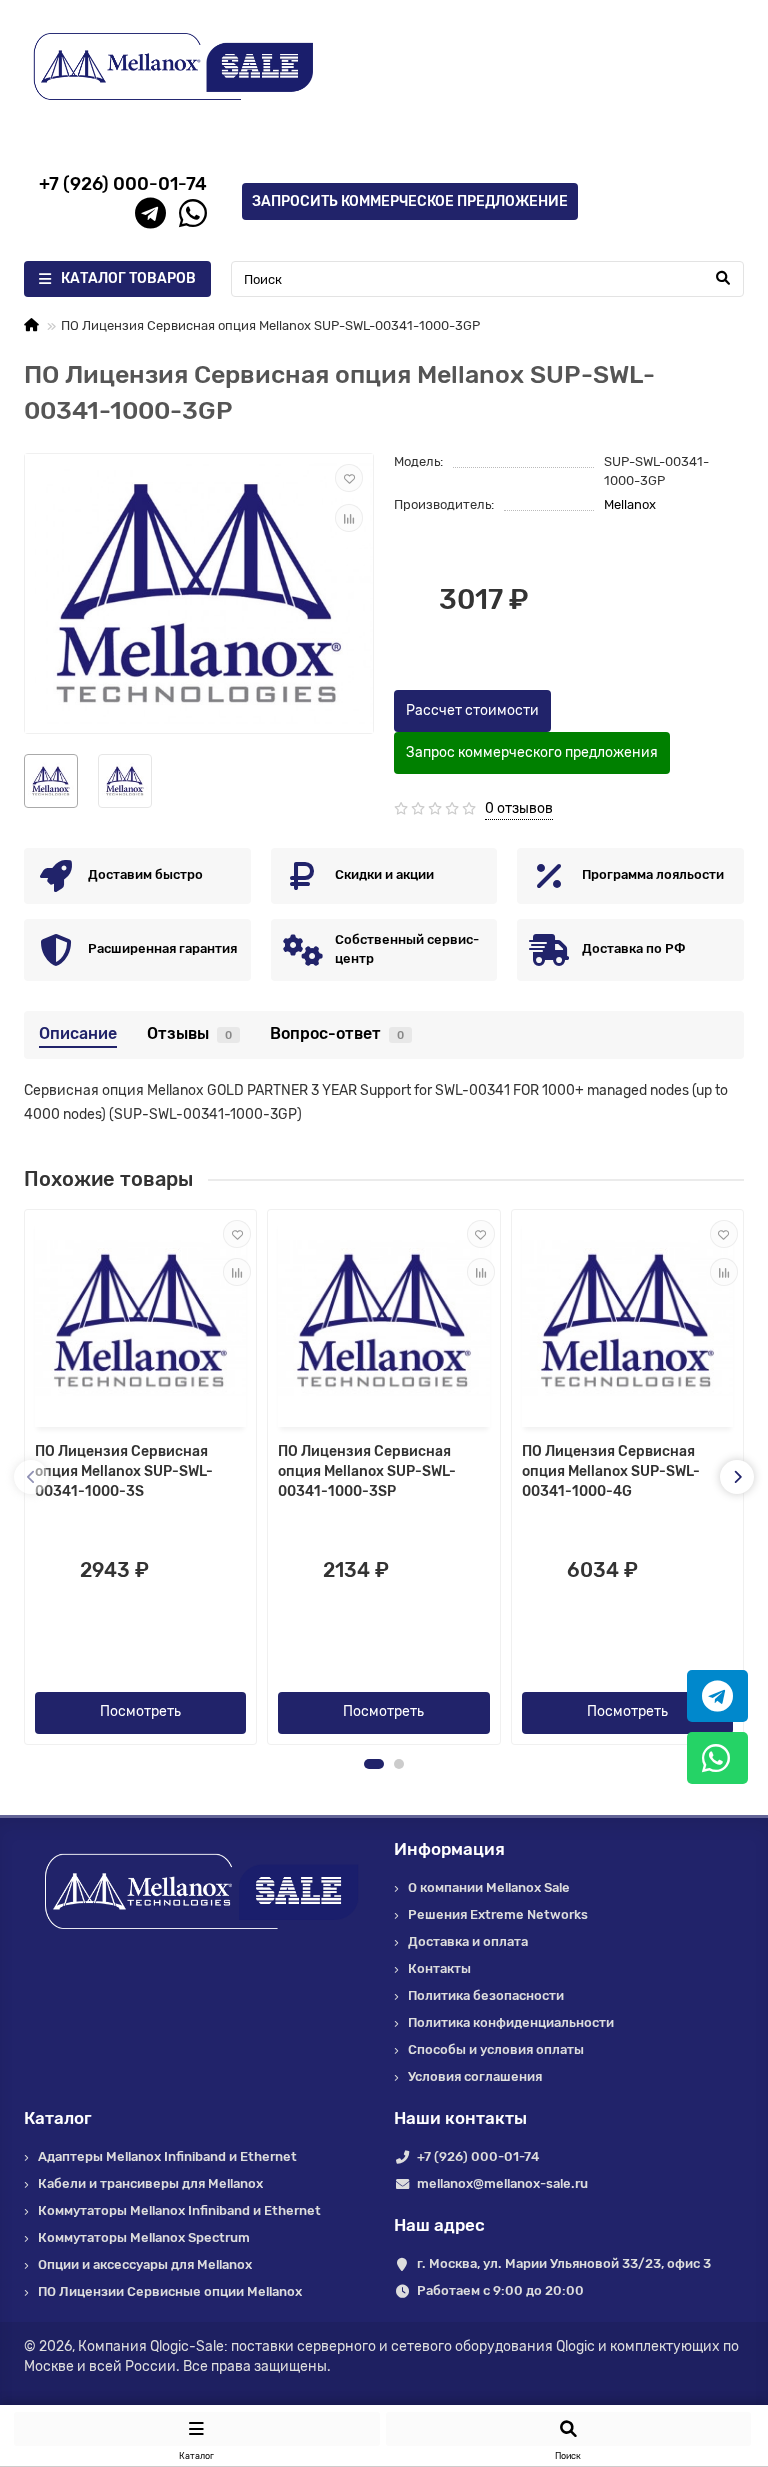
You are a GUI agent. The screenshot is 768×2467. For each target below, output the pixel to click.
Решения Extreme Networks (498, 1914)
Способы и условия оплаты (496, 2049)
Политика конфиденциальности (511, 2022)
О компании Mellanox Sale (489, 1887)
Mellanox (630, 504)
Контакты (439, 1968)
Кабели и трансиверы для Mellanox (150, 2183)
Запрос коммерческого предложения (532, 752)
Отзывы (189, 1033)
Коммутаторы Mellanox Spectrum (144, 2237)
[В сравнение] (349, 518)
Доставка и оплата (468, 1941)
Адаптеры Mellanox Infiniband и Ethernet (167, 2156)
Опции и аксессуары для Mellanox (145, 2264)
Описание (78, 1033)
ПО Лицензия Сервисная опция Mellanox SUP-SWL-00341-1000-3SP (367, 1471)
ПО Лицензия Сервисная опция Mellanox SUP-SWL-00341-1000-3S (124, 1471)
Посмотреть (140, 1711)
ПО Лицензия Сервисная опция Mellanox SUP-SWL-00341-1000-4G (611, 1471)
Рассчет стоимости (472, 710)
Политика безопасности (486, 1995)
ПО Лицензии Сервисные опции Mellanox (170, 2291)
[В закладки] (349, 478)
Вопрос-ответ (337, 1033)
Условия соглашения (475, 2076)
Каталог (58, 2118)
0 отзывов (519, 808)
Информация (449, 1849)
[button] (374, 1764)
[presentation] (31, 1477)
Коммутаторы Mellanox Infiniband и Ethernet (179, 2210)
